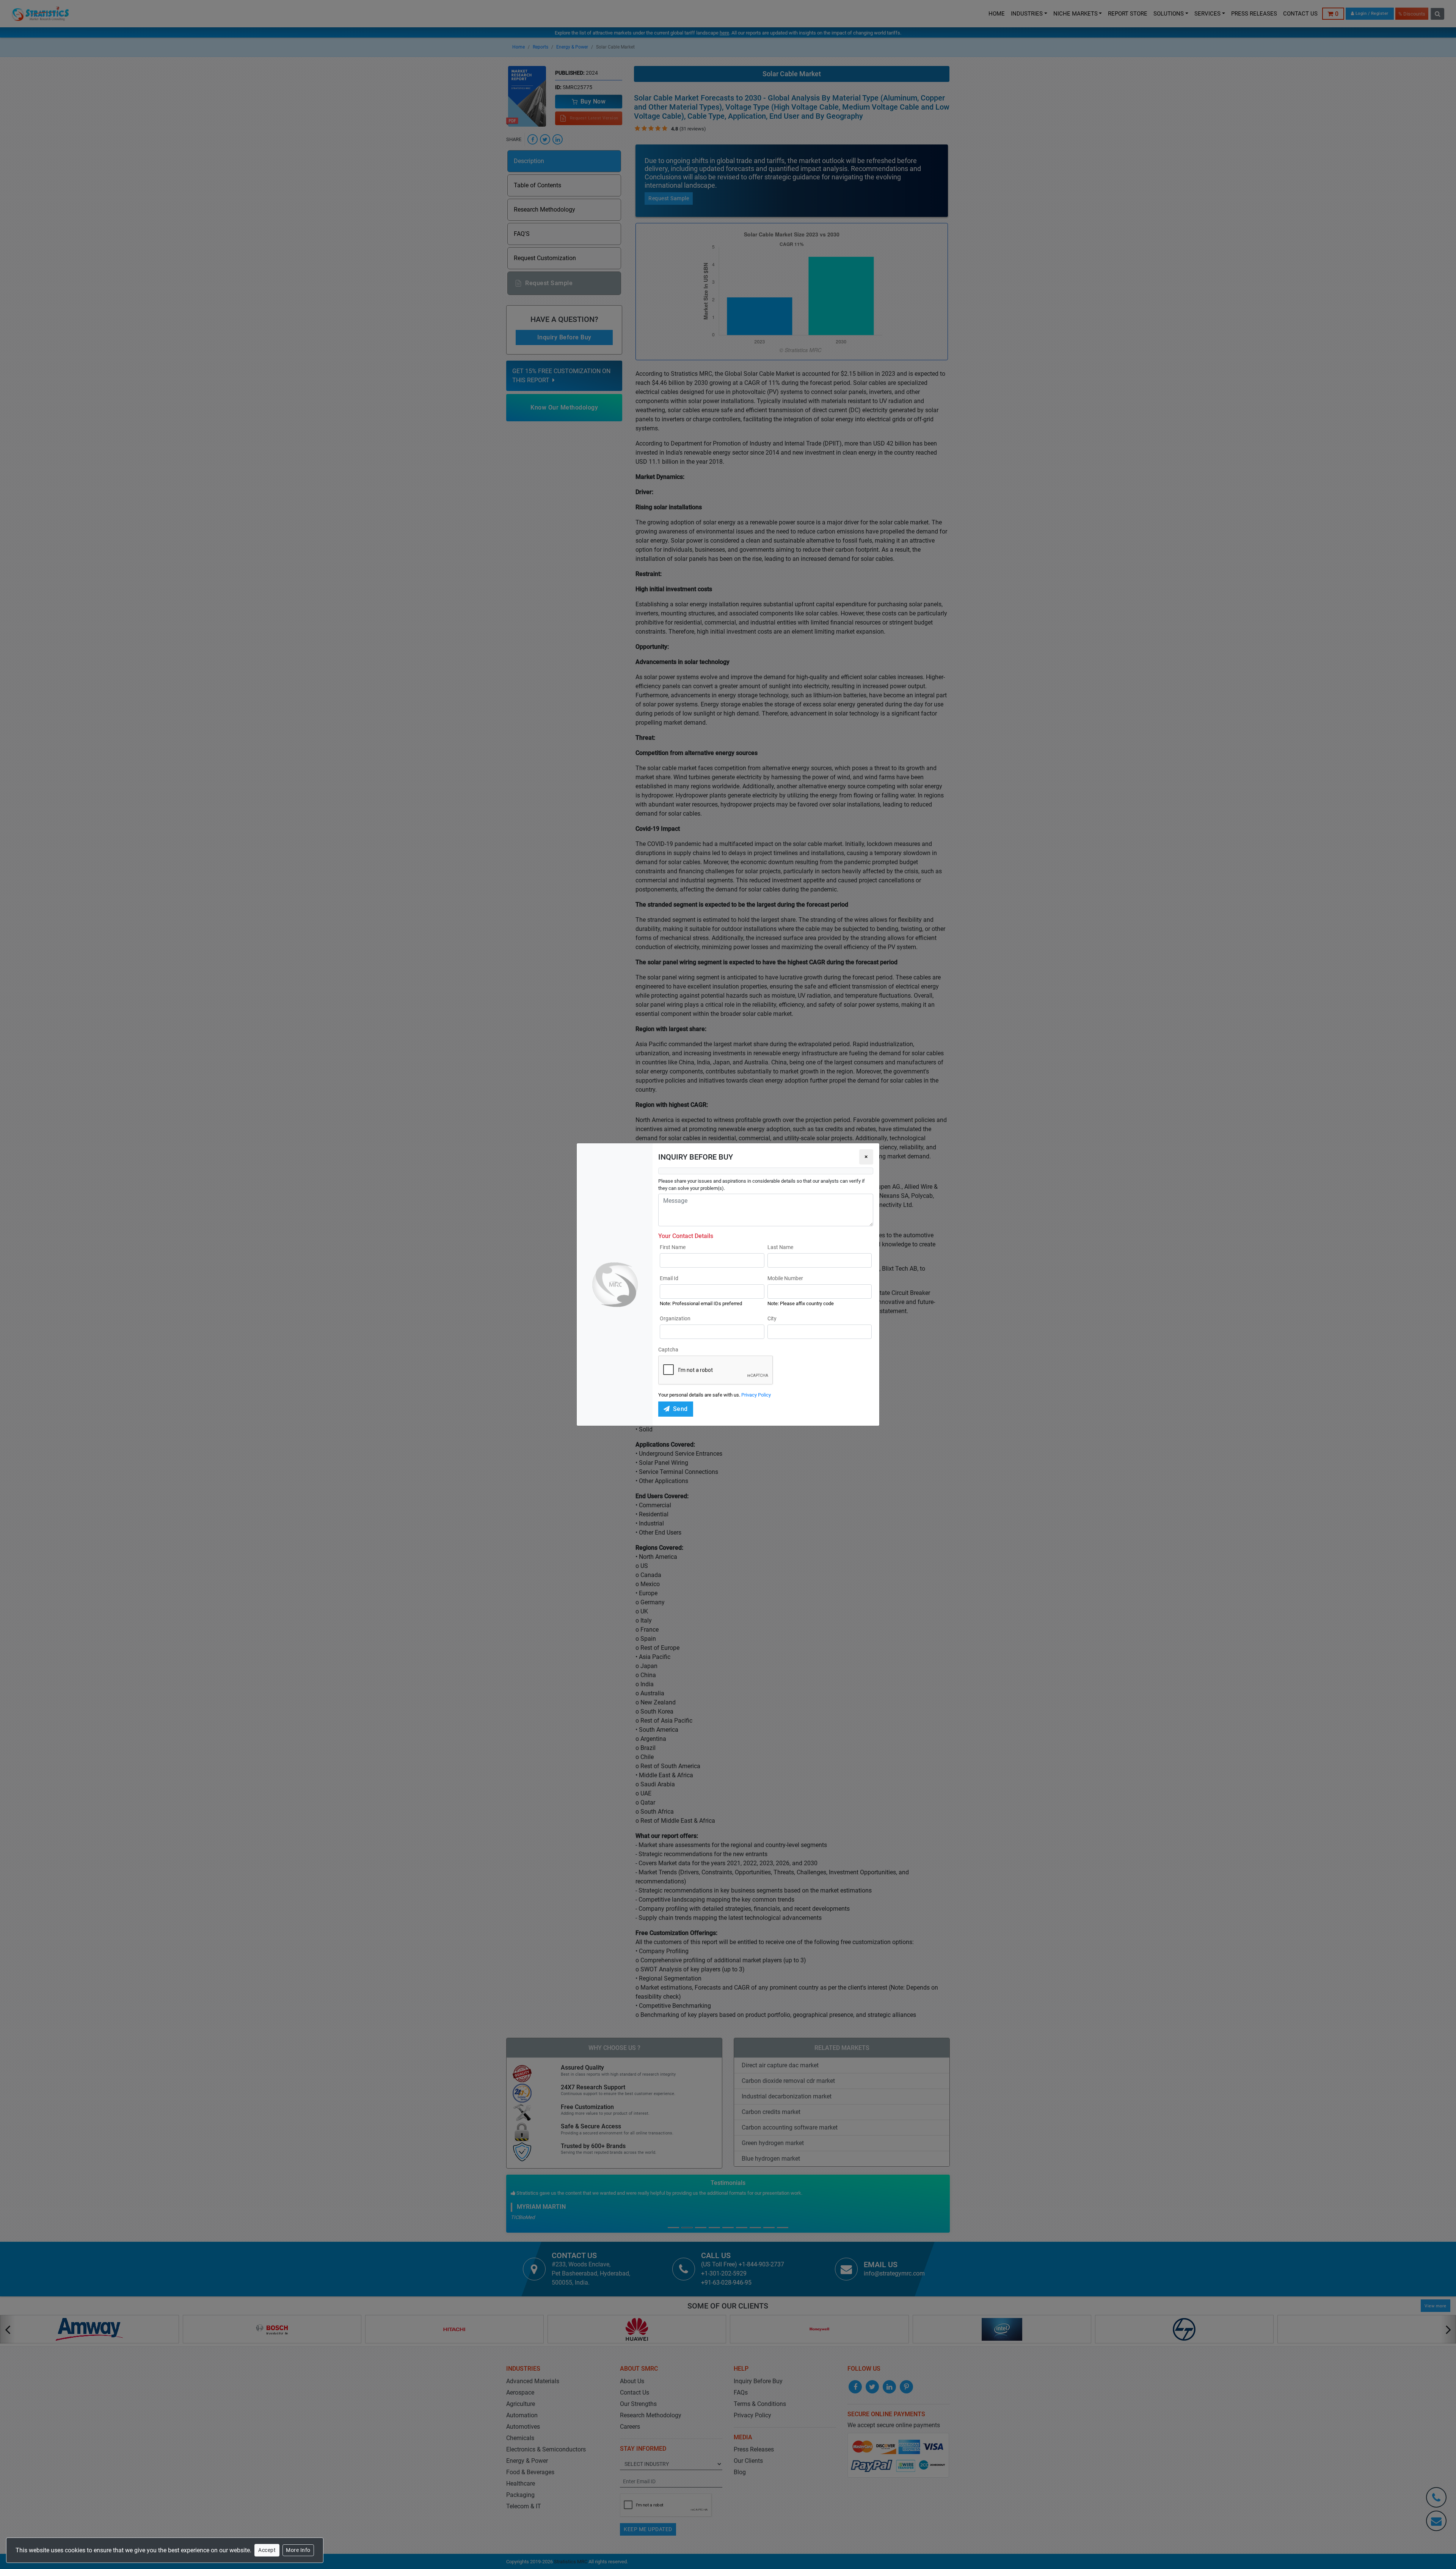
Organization (675, 1318)
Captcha (668, 1350)
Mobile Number (785, 1278)
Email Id (669, 1278)
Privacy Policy (756, 1395)
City (772, 1318)
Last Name (780, 1247)
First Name (673, 1247)
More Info (298, 2550)
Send (680, 1409)
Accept (267, 2550)
